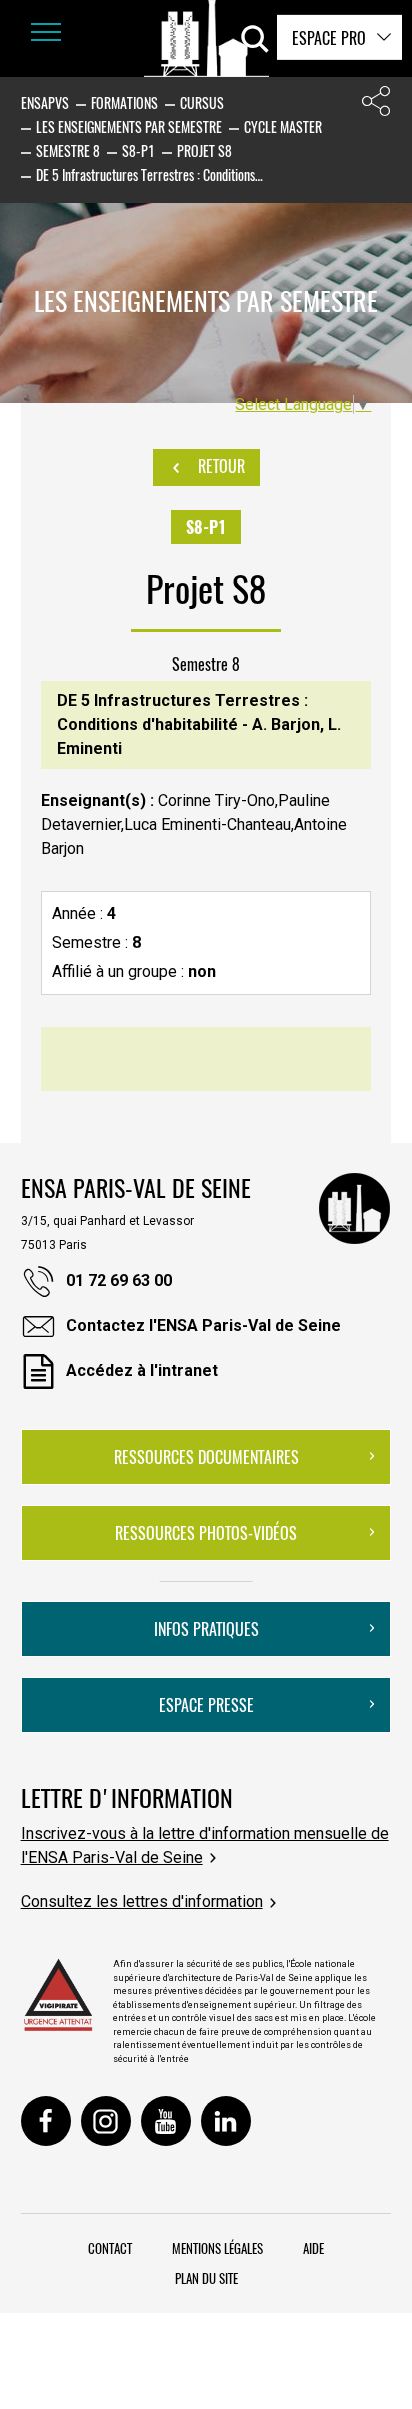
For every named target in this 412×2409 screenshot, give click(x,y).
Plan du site (206, 2278)
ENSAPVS (45, 102)
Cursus (202, 102)
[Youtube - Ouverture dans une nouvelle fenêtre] (166, 2121)
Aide (313, 2248)
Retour (219, 466)
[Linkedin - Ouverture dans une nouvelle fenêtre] (226, 2121)
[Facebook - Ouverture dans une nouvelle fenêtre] (46, 2121)
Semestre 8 (68, 150)
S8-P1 (138, 150)
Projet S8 (204, 150)
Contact (110, 2248)
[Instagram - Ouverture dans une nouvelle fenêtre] (106, 2121)
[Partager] (376, 105)
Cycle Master (283, 126)
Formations (124, 102)
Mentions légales (217, 2248)
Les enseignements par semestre (129, 126)
